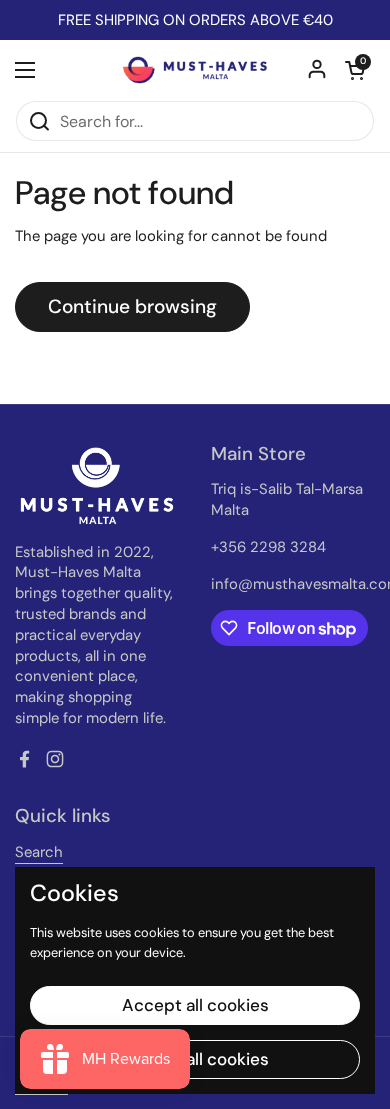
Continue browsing (132, 306)
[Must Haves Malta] (195, 70)
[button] (355, 70)
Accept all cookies (195, 1005)
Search (39, 852)
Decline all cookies (195, 1059)
